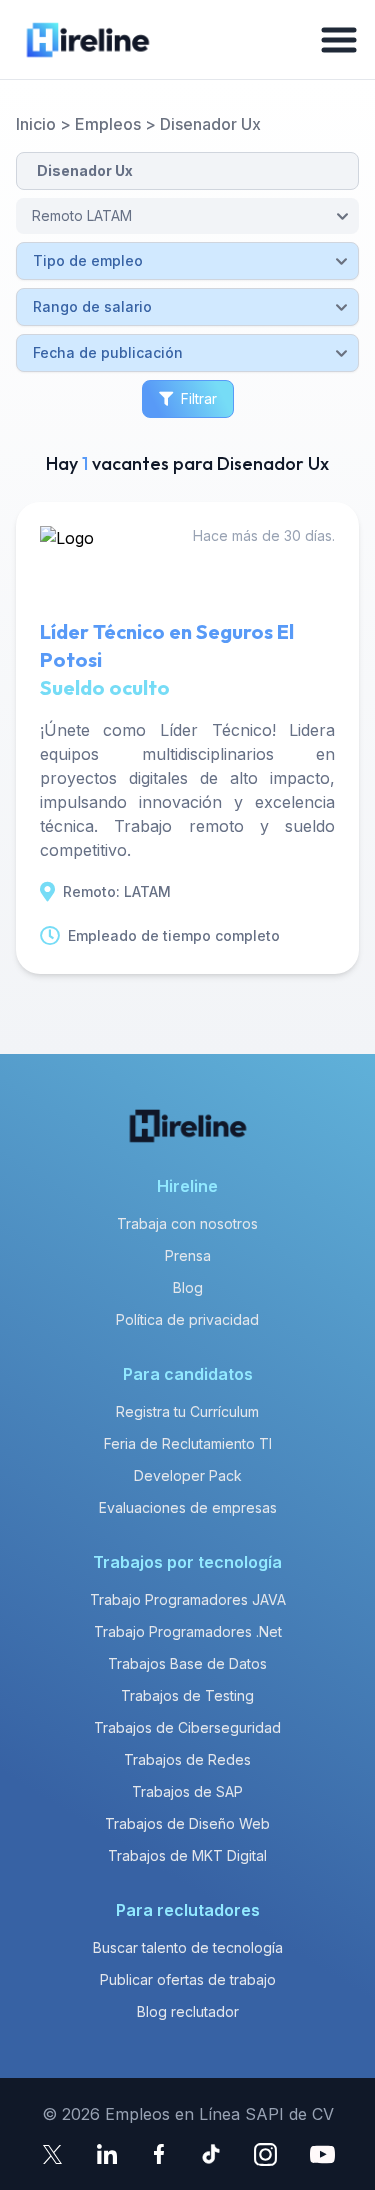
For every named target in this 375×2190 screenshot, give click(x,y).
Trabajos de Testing (187, 1695)
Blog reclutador (188, 2011)
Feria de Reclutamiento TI (188, 1443)
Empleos (108, 124)
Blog (188, 1287)
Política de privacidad (187, 1319)
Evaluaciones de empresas (188, 1507)
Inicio (36, 124)
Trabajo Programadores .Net (188, 1631)
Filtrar (199, 398)
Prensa (188, 1255)
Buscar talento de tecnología (188, 1947)
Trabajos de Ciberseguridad (187, 1727)
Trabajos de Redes (187, 1759)
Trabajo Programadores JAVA (188, 1599)
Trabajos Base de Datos (187, 1663)
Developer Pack (188, 1475)
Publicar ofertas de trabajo (188, 1979)
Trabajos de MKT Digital (187, 1855)
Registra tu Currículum (187, 1411)
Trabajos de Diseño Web (187, 1823)
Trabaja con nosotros (187, 1223)
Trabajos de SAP (187, 1791)
